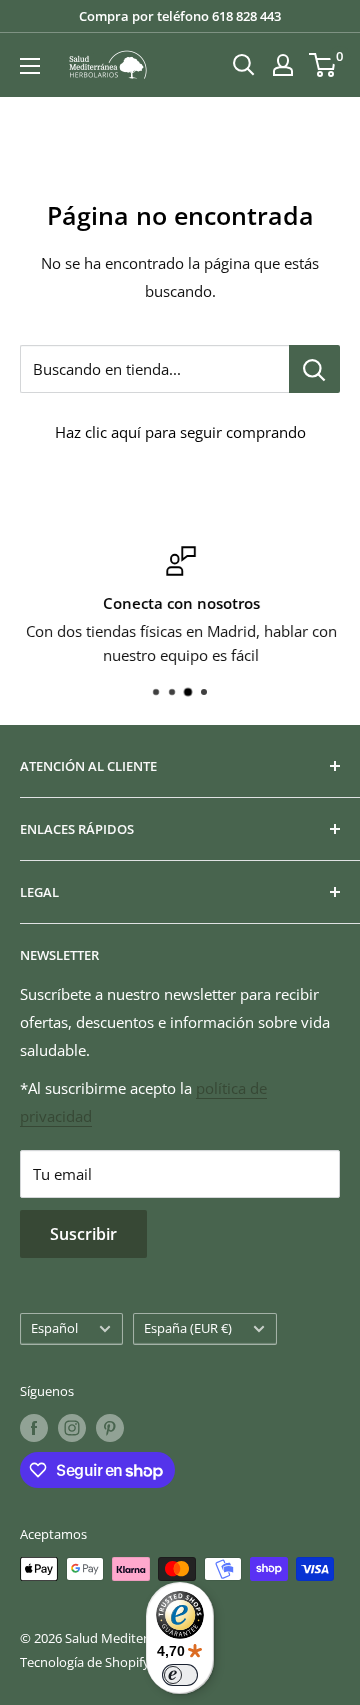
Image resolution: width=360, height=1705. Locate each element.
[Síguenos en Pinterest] (110, 1428)
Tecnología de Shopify (85, 1662)
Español (54, 1328)
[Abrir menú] (30, 66)
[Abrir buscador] (244, 65)
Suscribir (83, 1234)
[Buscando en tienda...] (314, 369)
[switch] (180, 1675)
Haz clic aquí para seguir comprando (180, 432)
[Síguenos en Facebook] (34, 1428)
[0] (323, 65)
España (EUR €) (188, 1328)
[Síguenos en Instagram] (72, 1428)
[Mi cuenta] (283, 65)
